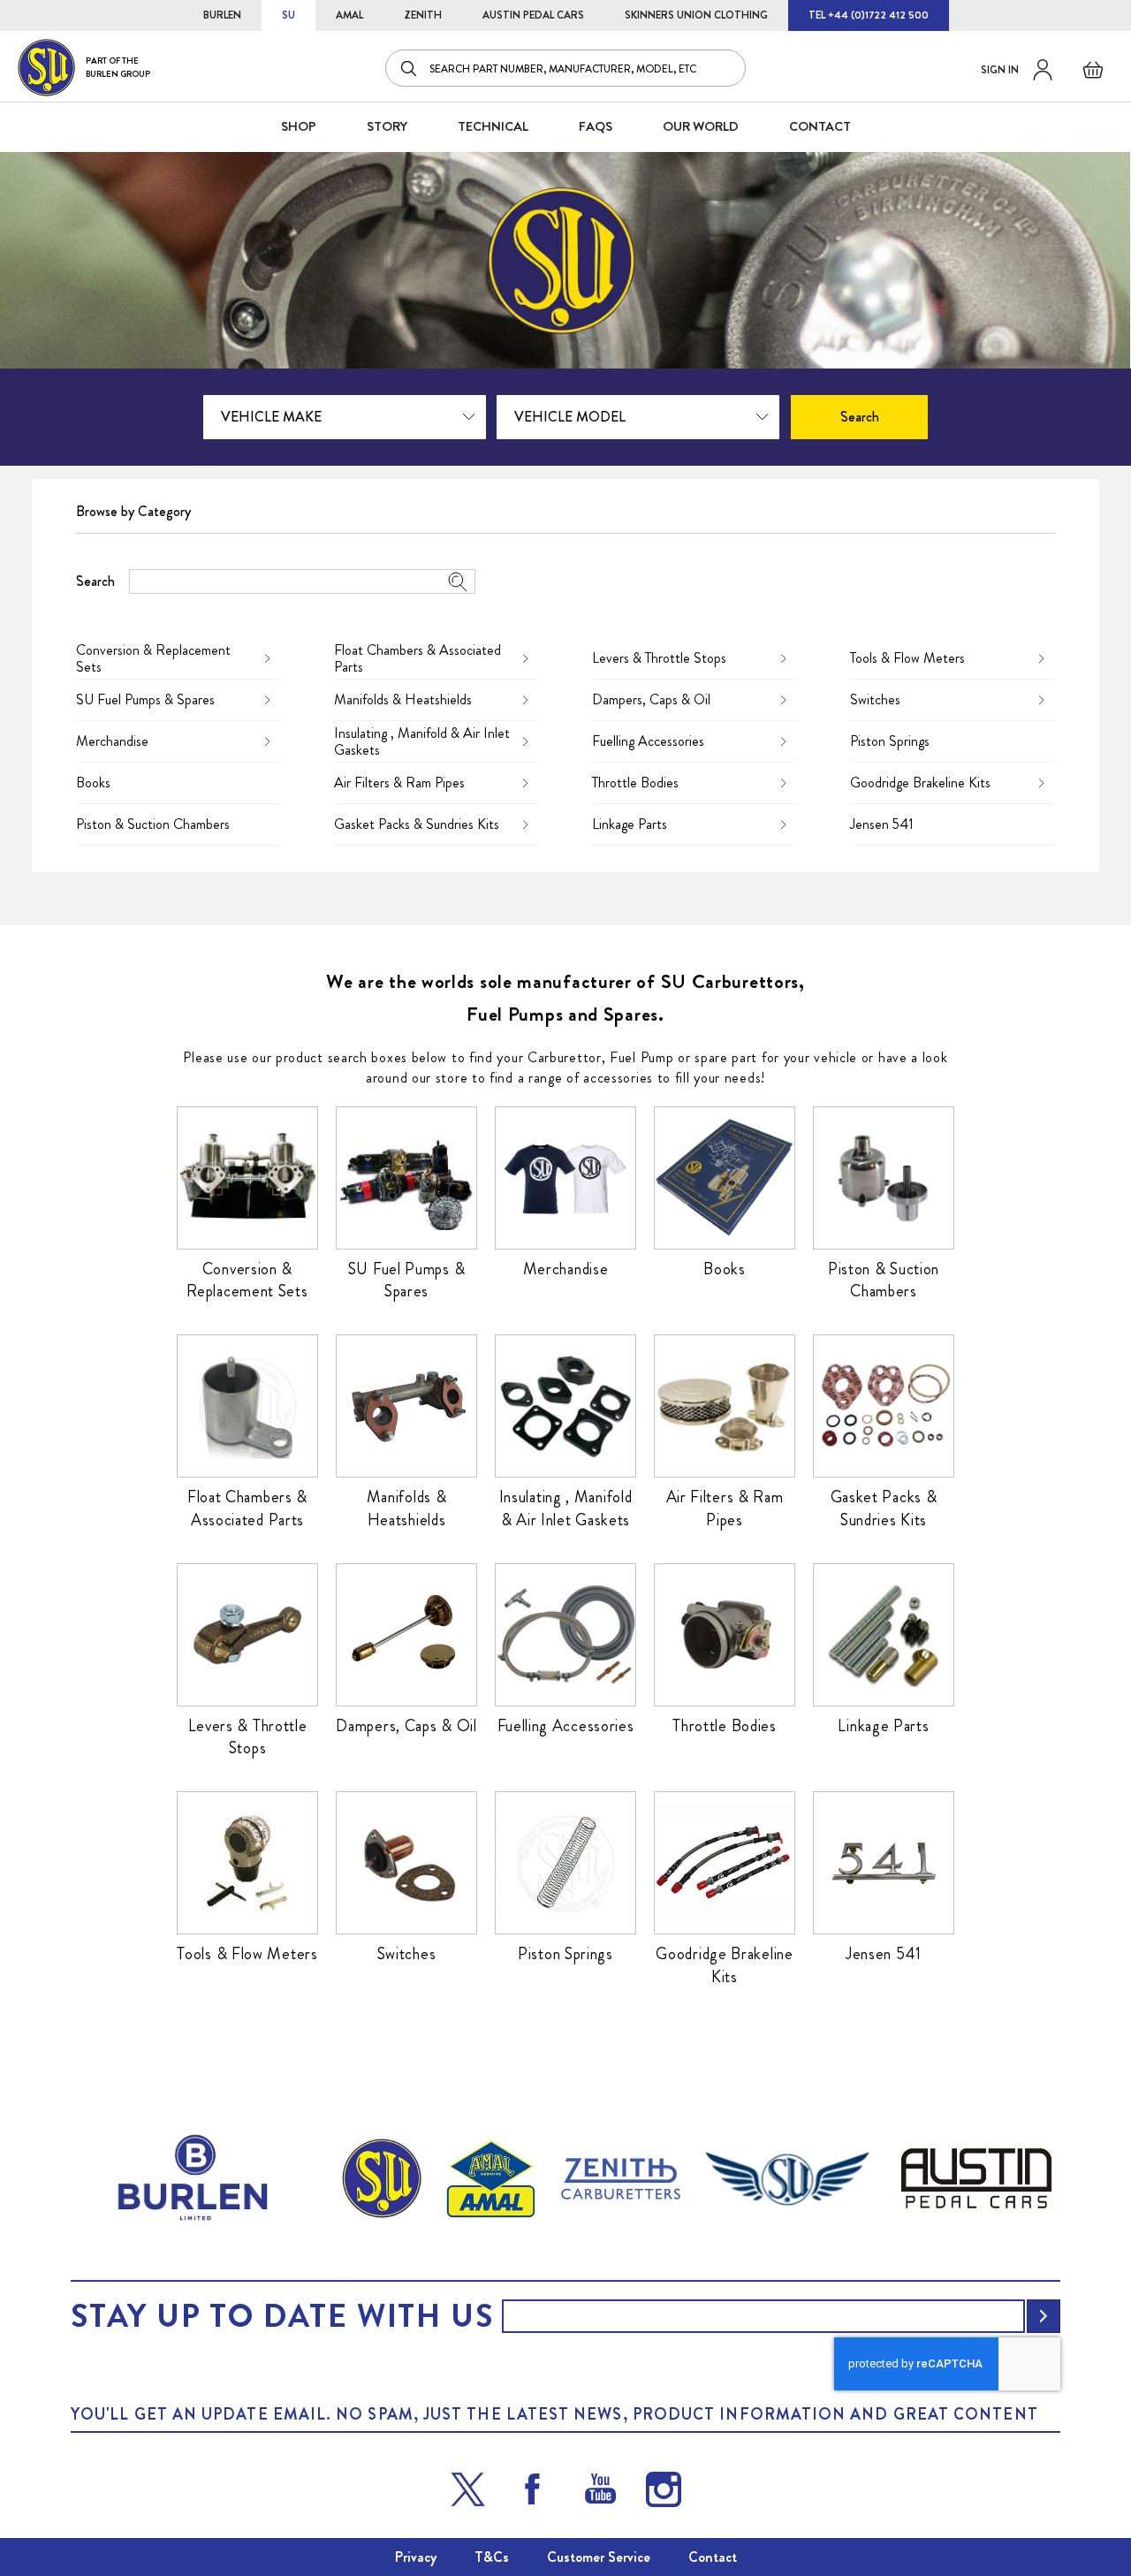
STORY (387, 126)
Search (95, 581)
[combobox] (565, 68)
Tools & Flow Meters (907, 658)
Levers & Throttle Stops (659, 658)
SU (288, 15)
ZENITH (423, 15)
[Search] (410, 68)
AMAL (349, 15)
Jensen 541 (882, 824)
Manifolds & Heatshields (403, 699)
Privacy (416, 2557)
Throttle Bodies (635, 783)
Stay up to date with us (282, 2316)
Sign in (1000, 70)
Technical (493, 126)
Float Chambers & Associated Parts (417, 658)
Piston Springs (890, 741)
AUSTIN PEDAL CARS (533, 15)
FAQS (596, 126)
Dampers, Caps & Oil (651, 699)
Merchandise (112, 741)
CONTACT (820, 126)
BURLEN (222, 15)
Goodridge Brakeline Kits (920, 783)
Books (93, 783)
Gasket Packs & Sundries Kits (417, 824)
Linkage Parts (630, 824)
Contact (713, 2557)
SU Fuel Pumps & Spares (145, 699)
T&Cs (492, 2557)
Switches (875, 699)
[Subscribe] (1044, 2316)
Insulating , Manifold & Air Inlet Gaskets (422, 741)
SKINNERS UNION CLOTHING (696, 15)
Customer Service (599, 2557)
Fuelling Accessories (648, 741)
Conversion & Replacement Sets (153, 658)
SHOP (299, 126)
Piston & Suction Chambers (153, 824)
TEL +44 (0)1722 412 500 (869, 15)
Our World (701, 126)
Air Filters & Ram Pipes (399, 783)
